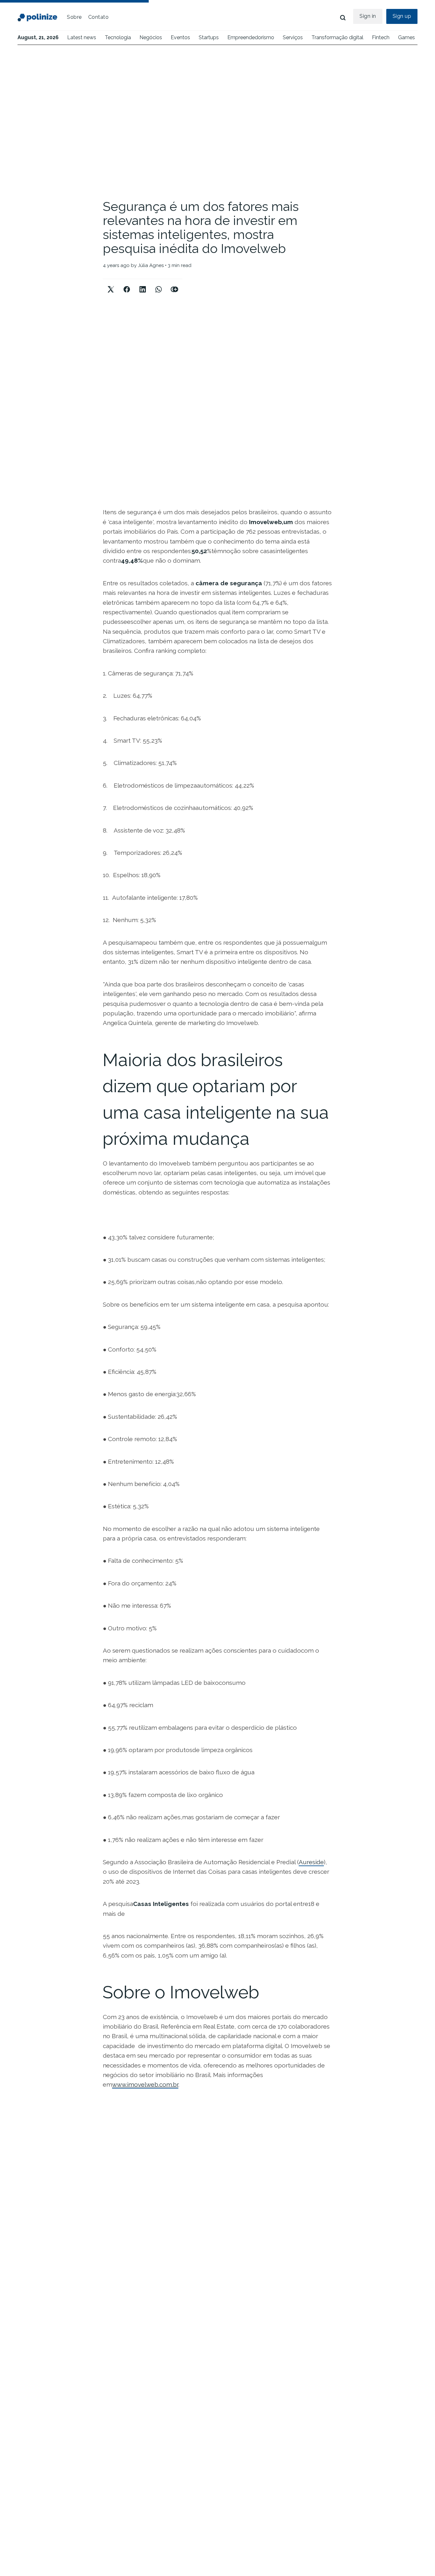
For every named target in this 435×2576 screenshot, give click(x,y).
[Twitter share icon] (111, 284)
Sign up (402, 16)
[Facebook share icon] (127, 284)
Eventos (180, 37)
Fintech (381, 37)
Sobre (74, 17)
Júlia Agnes (151, 265)
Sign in (368, 16)
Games (406, 37)
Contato (99, 17)
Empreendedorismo (251, 37)
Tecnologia (118, 37)
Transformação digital (337, 37)
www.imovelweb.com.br (145, 2084)
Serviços (293, 37)
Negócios (151, 37)
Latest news (82, 37)
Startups (209, 37)
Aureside (311, 1862)
